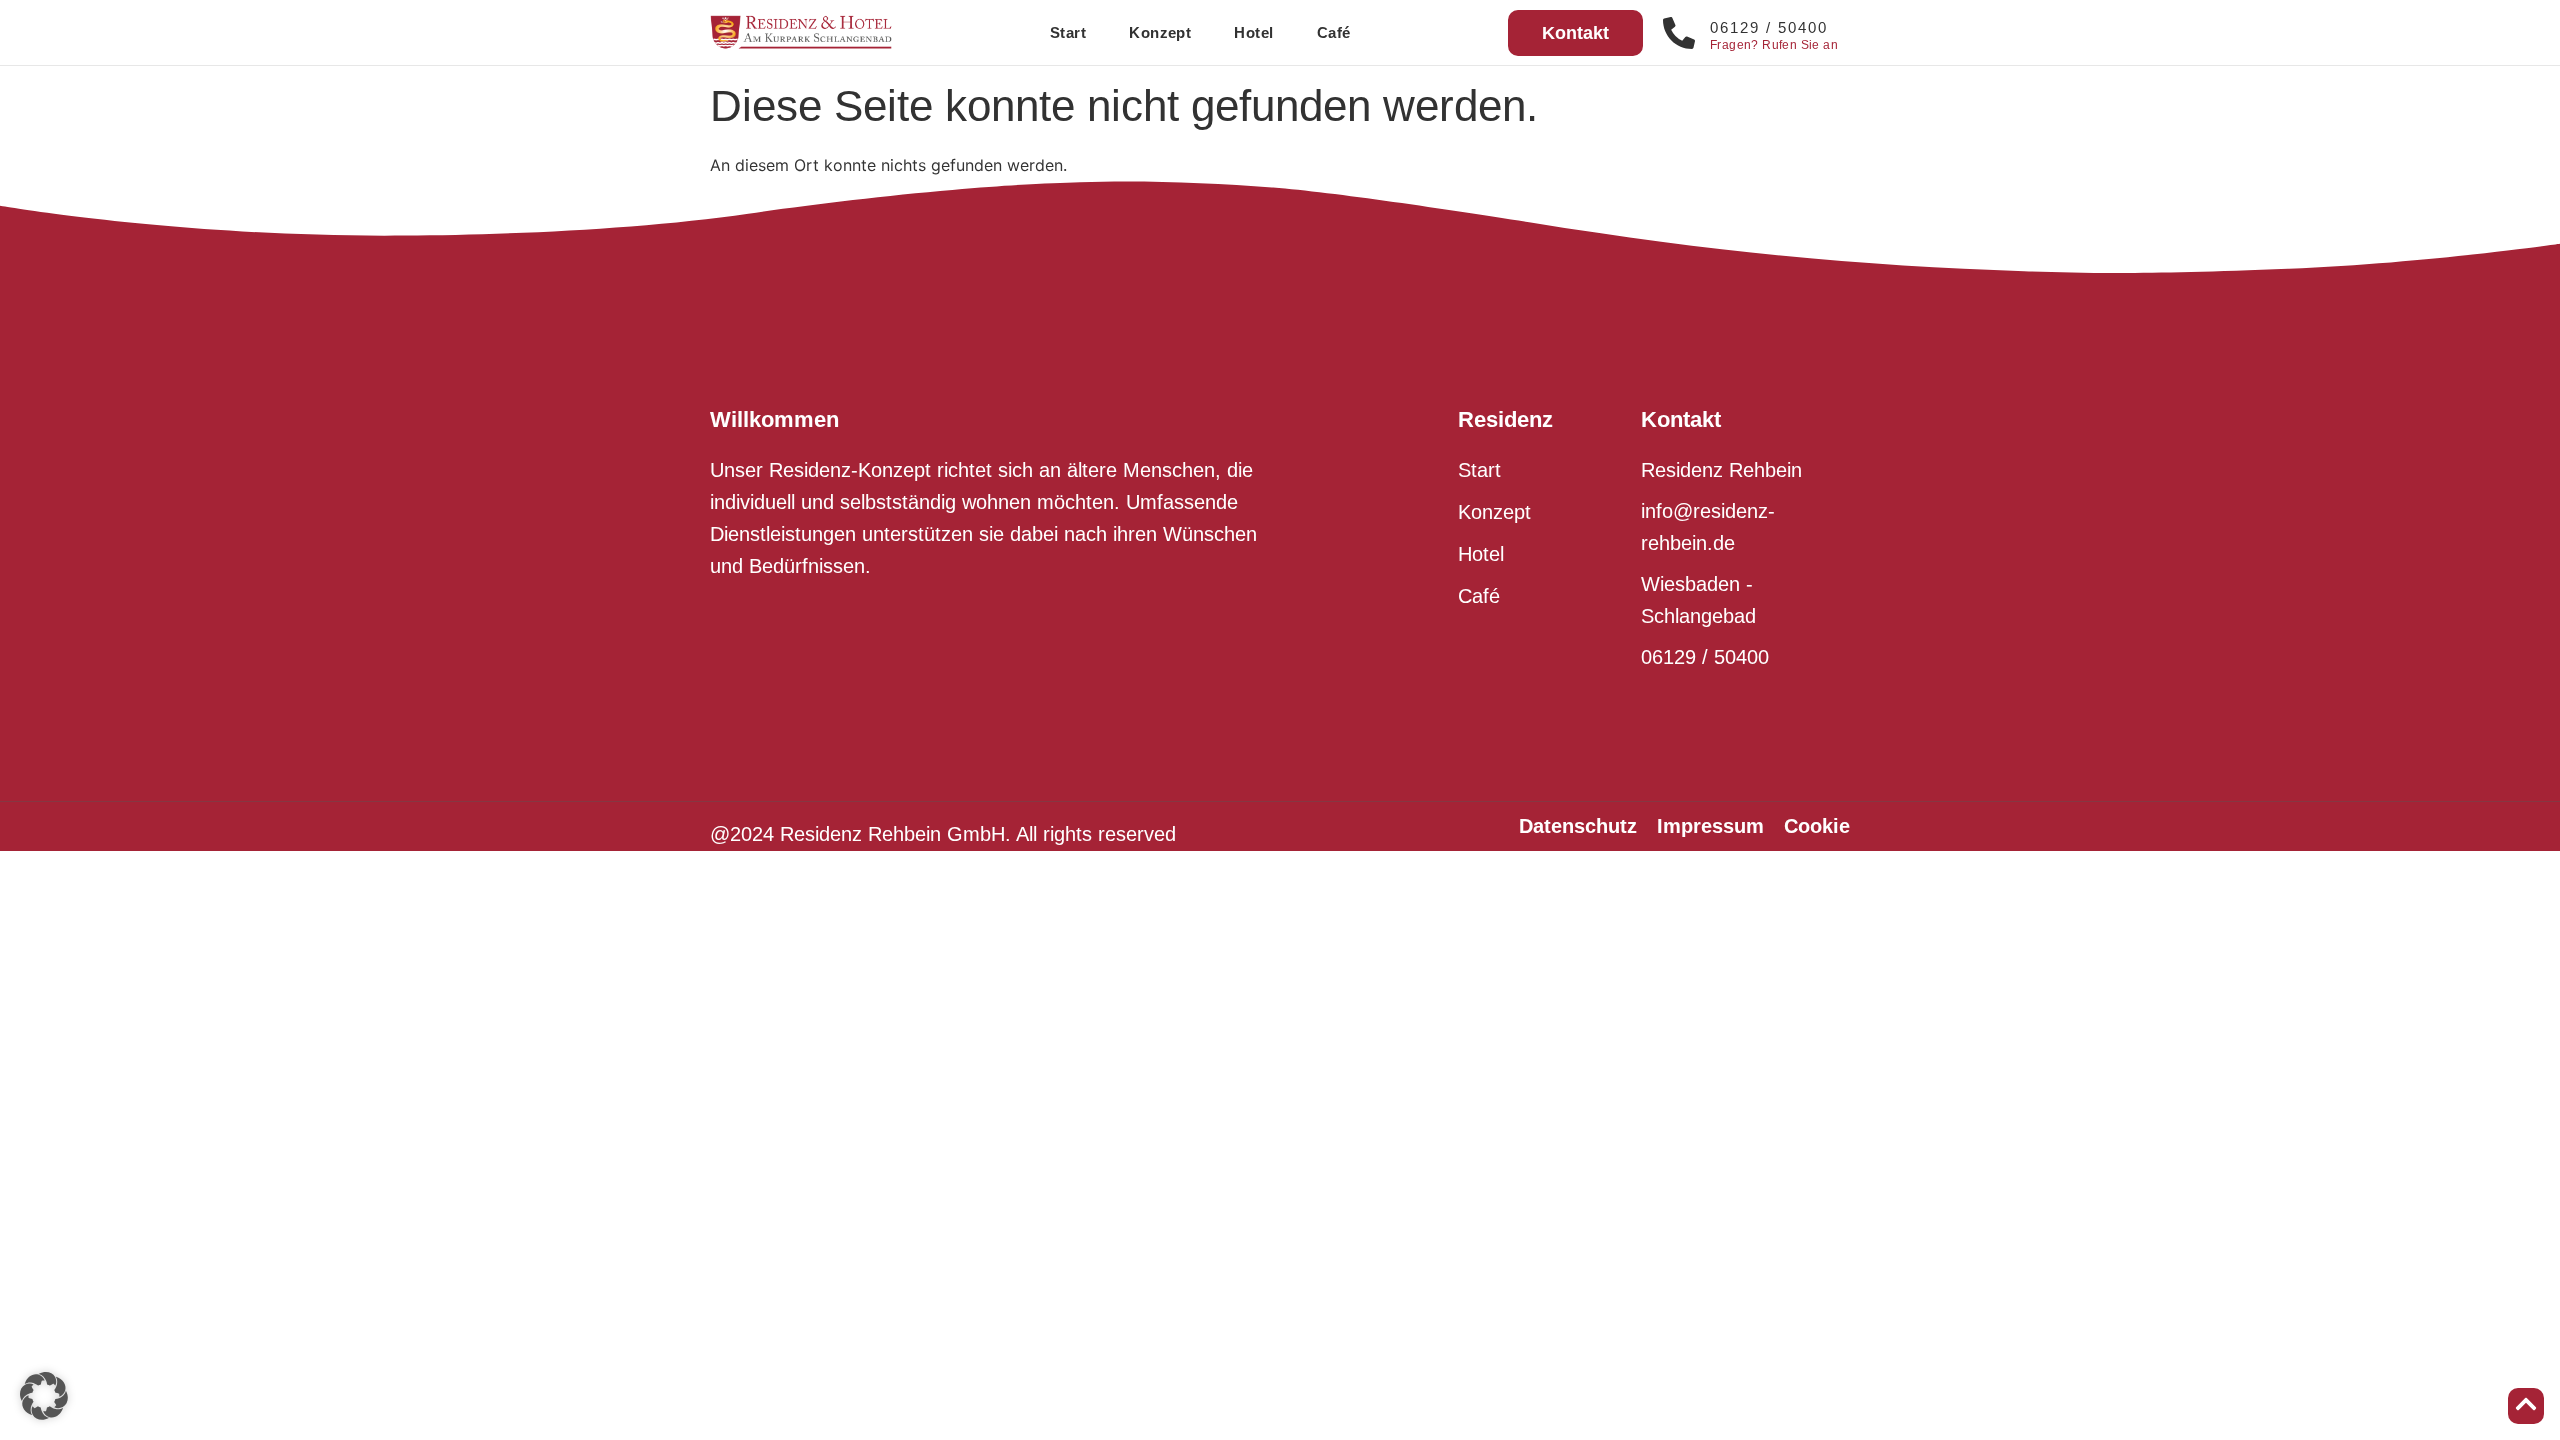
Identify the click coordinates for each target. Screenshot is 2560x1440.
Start (1068, 32)
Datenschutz (1578, 826)
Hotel (1253, 32)
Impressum (1710, 826)
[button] (44, 1396)
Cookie (1817, 826)
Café (1334, 32)
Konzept (1160, 32)
